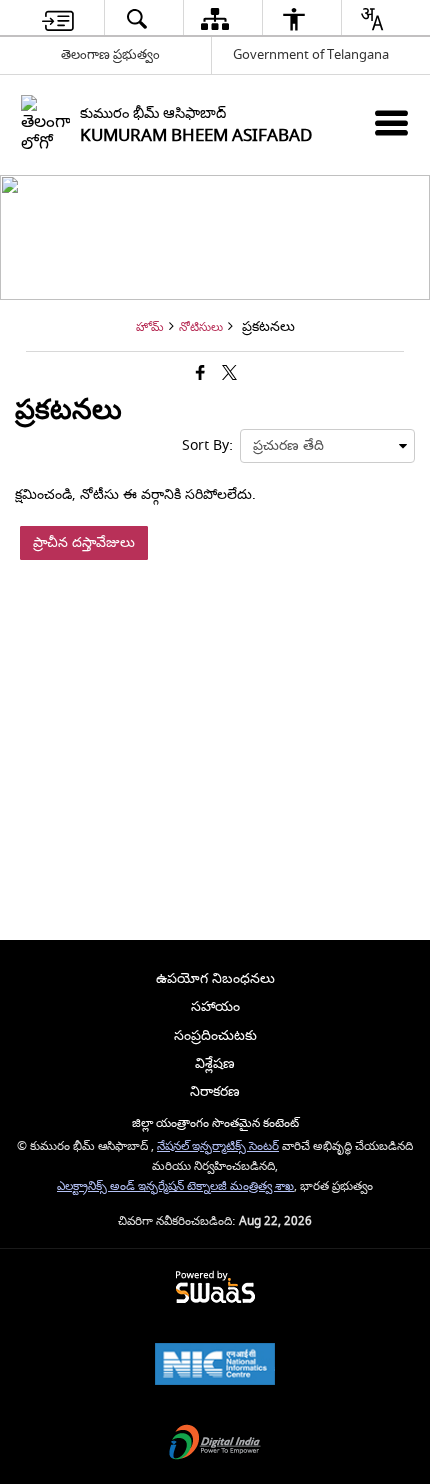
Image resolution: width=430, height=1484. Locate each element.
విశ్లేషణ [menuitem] (215, 1063)
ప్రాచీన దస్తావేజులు (84, 542)
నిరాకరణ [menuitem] (215, 1091)
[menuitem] (58, 18)
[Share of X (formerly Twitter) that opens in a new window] (229, 374)
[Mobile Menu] (391, 122)
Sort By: (207, 445)
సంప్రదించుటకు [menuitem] (215, 1035)
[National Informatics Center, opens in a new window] (215, 1366)
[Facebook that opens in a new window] (200, 374)
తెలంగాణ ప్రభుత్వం (110, 54)
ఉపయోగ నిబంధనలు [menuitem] (215, 978)
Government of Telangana (311, 54)
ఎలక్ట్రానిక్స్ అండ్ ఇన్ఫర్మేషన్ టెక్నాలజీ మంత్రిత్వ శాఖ (175, 1186)
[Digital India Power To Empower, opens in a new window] (215, 1444)
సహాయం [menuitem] (215, 1006)
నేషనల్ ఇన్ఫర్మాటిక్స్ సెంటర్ (218, 1146)
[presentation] (327, 446)
